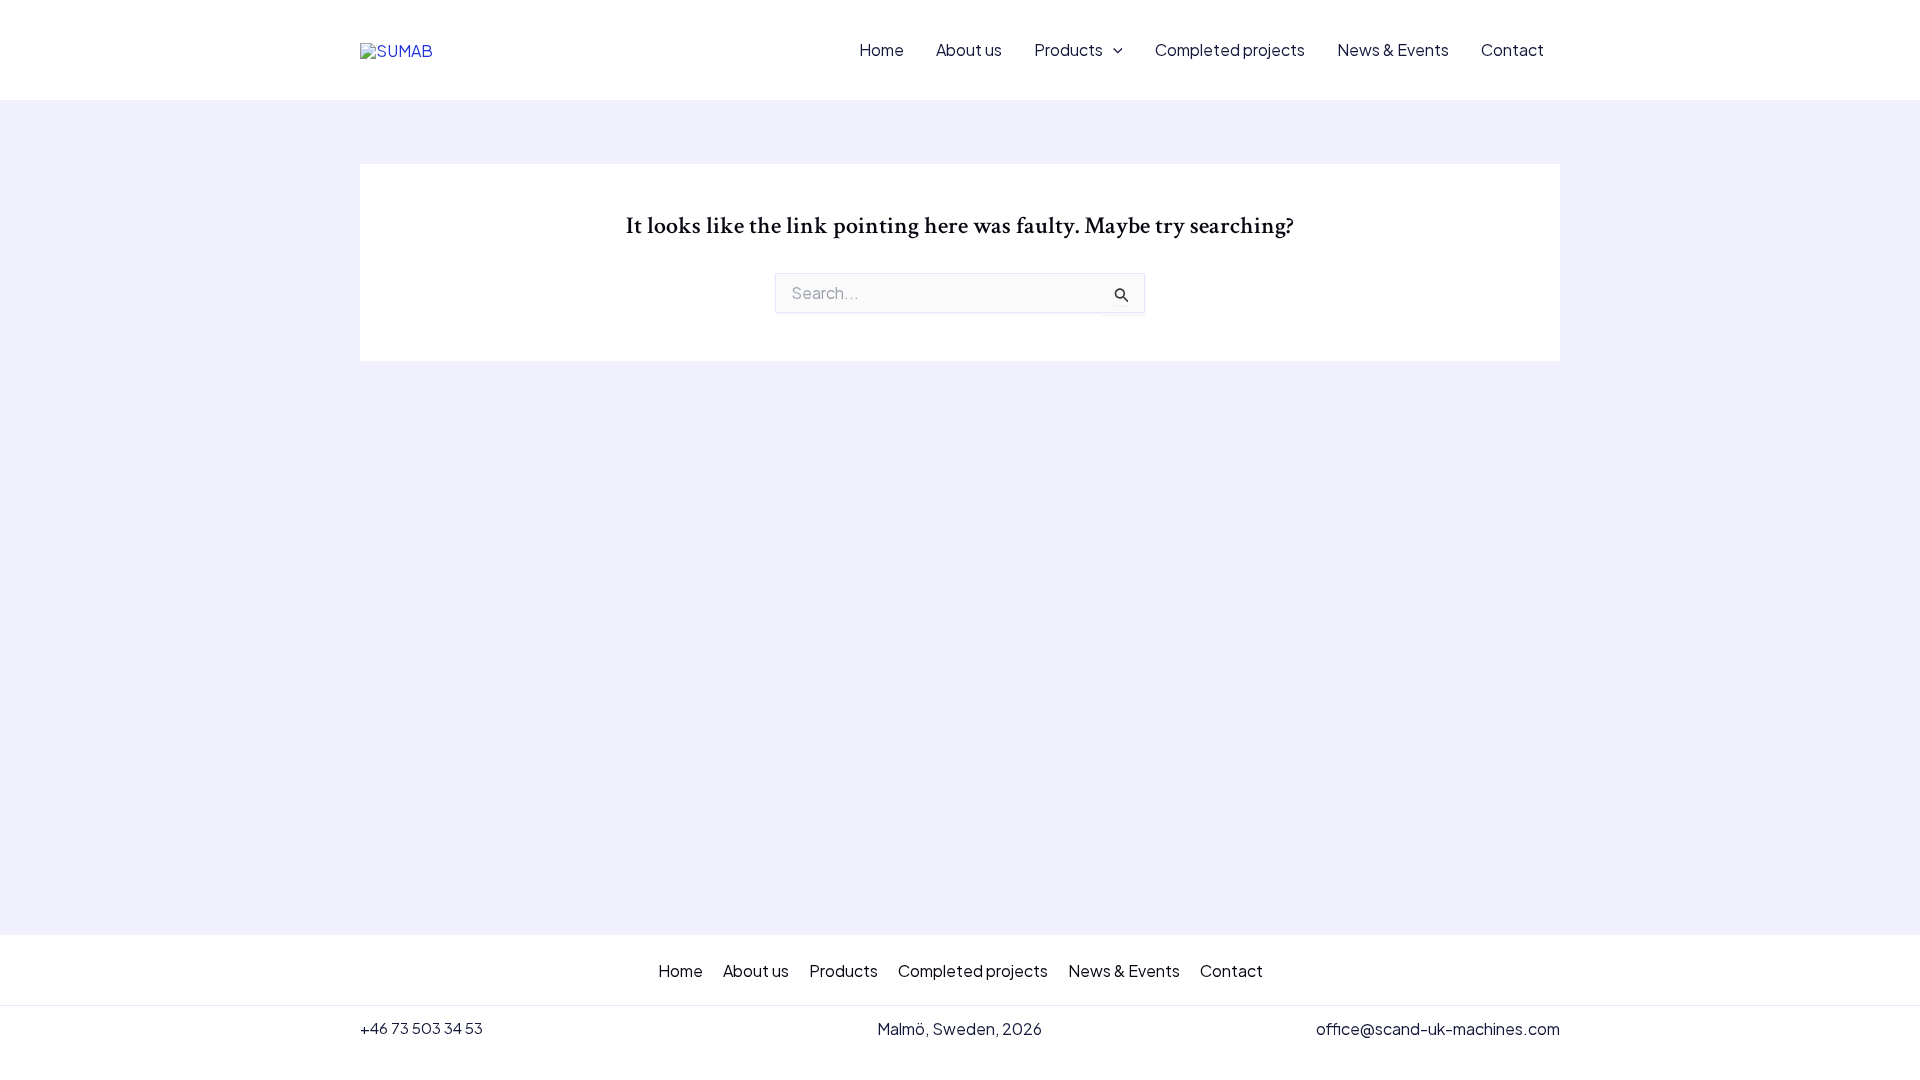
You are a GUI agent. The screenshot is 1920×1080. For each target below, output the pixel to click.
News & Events (1393, 49)
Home (881, 49)
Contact (1512, 49)
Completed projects (1230, 49)
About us (969, 49)
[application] (1113, 50)
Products (1068, 49)
